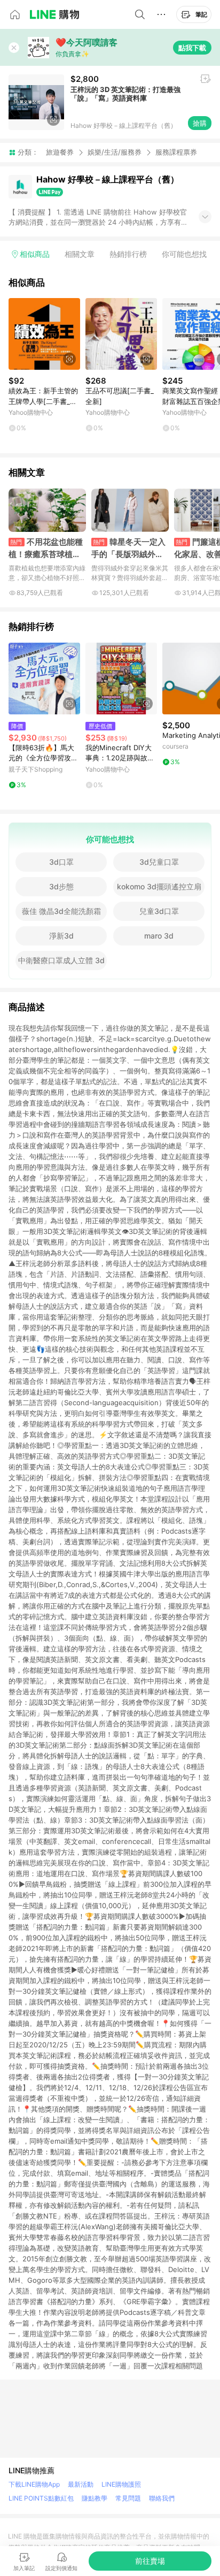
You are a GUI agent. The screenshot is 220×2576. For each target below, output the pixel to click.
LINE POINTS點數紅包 (41, 2498)
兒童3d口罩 (159, 911)
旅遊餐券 (60, 152)
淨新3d (61, 936)
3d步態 (61, 886)
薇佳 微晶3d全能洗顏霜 (61, 911)
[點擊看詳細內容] (44, 334)
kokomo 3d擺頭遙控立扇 (159, 886)
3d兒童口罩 (159, 862)
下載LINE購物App (34, 2484)
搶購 (200, 123)
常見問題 (128, 2498)
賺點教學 (95, 2498)
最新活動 (81, 2484)
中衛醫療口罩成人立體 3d (61, 960)
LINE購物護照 (121, 2484)
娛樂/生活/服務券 (115, 152)
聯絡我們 (162, 2498)
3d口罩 (61, 862)
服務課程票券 (176, 152)
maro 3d (159, 936)
